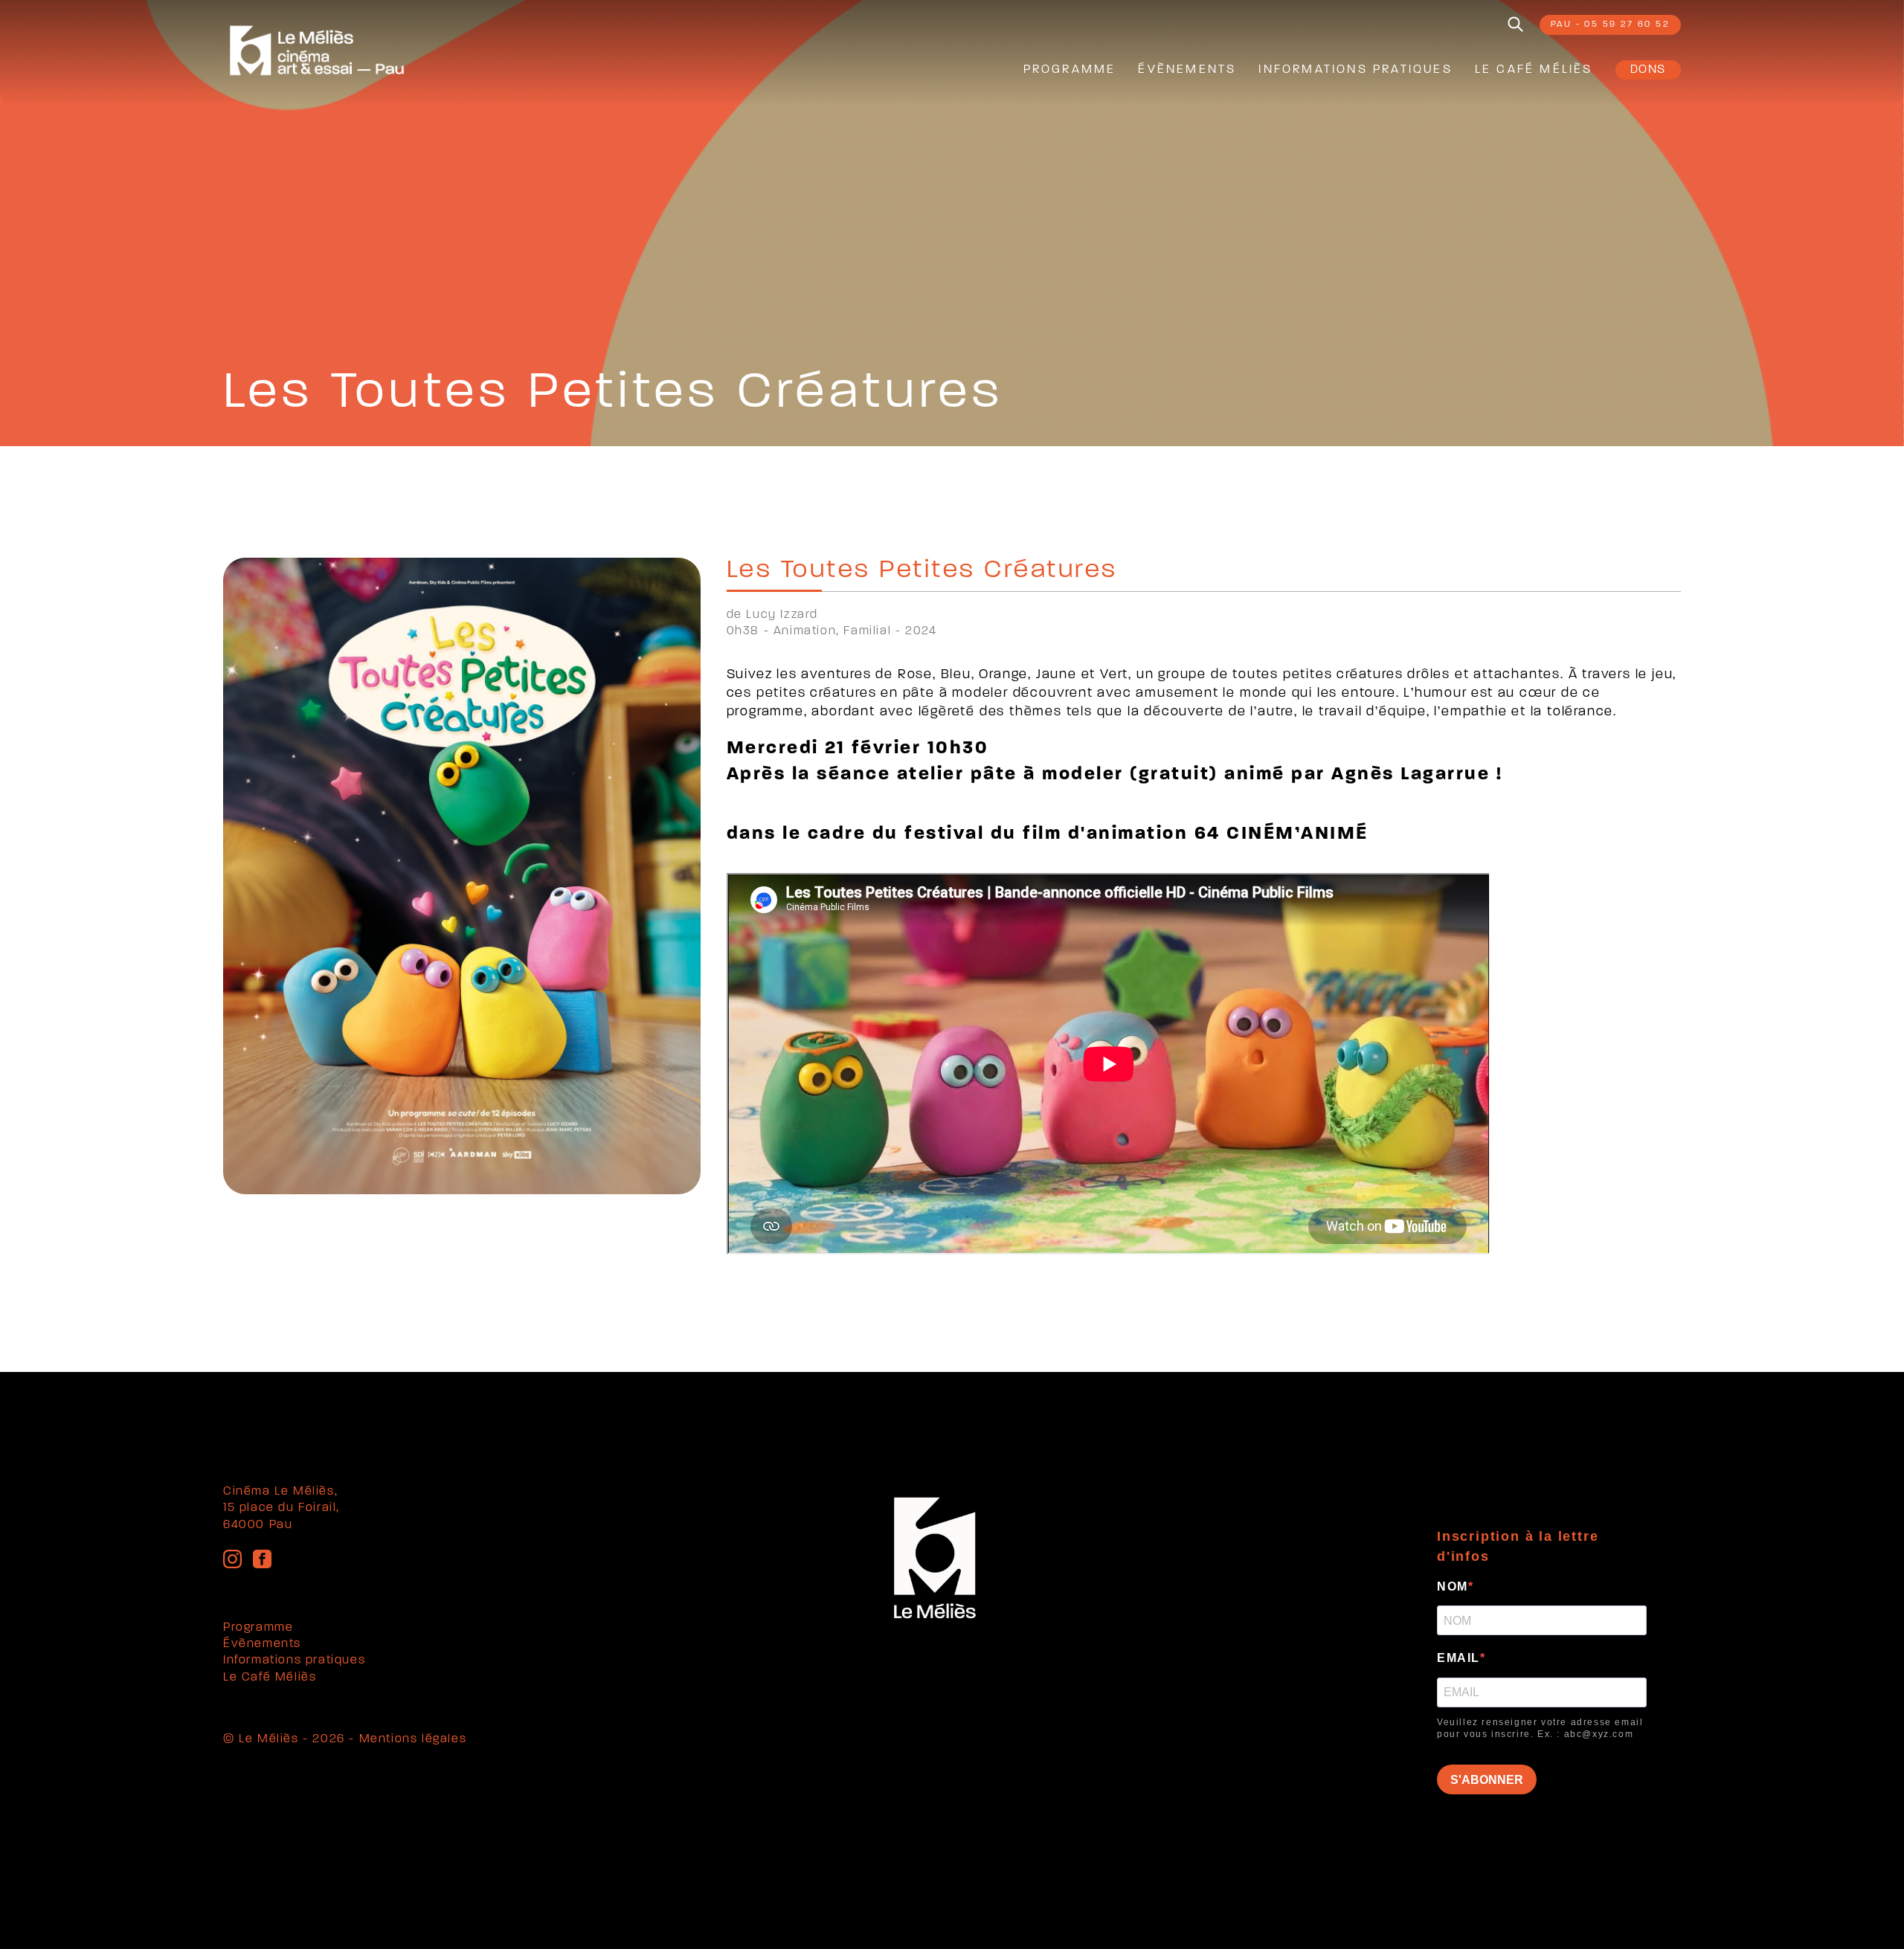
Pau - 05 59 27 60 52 (1610, 25)
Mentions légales (413, 1739)
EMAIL (1458, 1658)
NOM (1453, 1586)
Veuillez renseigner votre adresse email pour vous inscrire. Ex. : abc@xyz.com (1540, 1729)
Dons (1648, 70)
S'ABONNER (1487, 1780)
